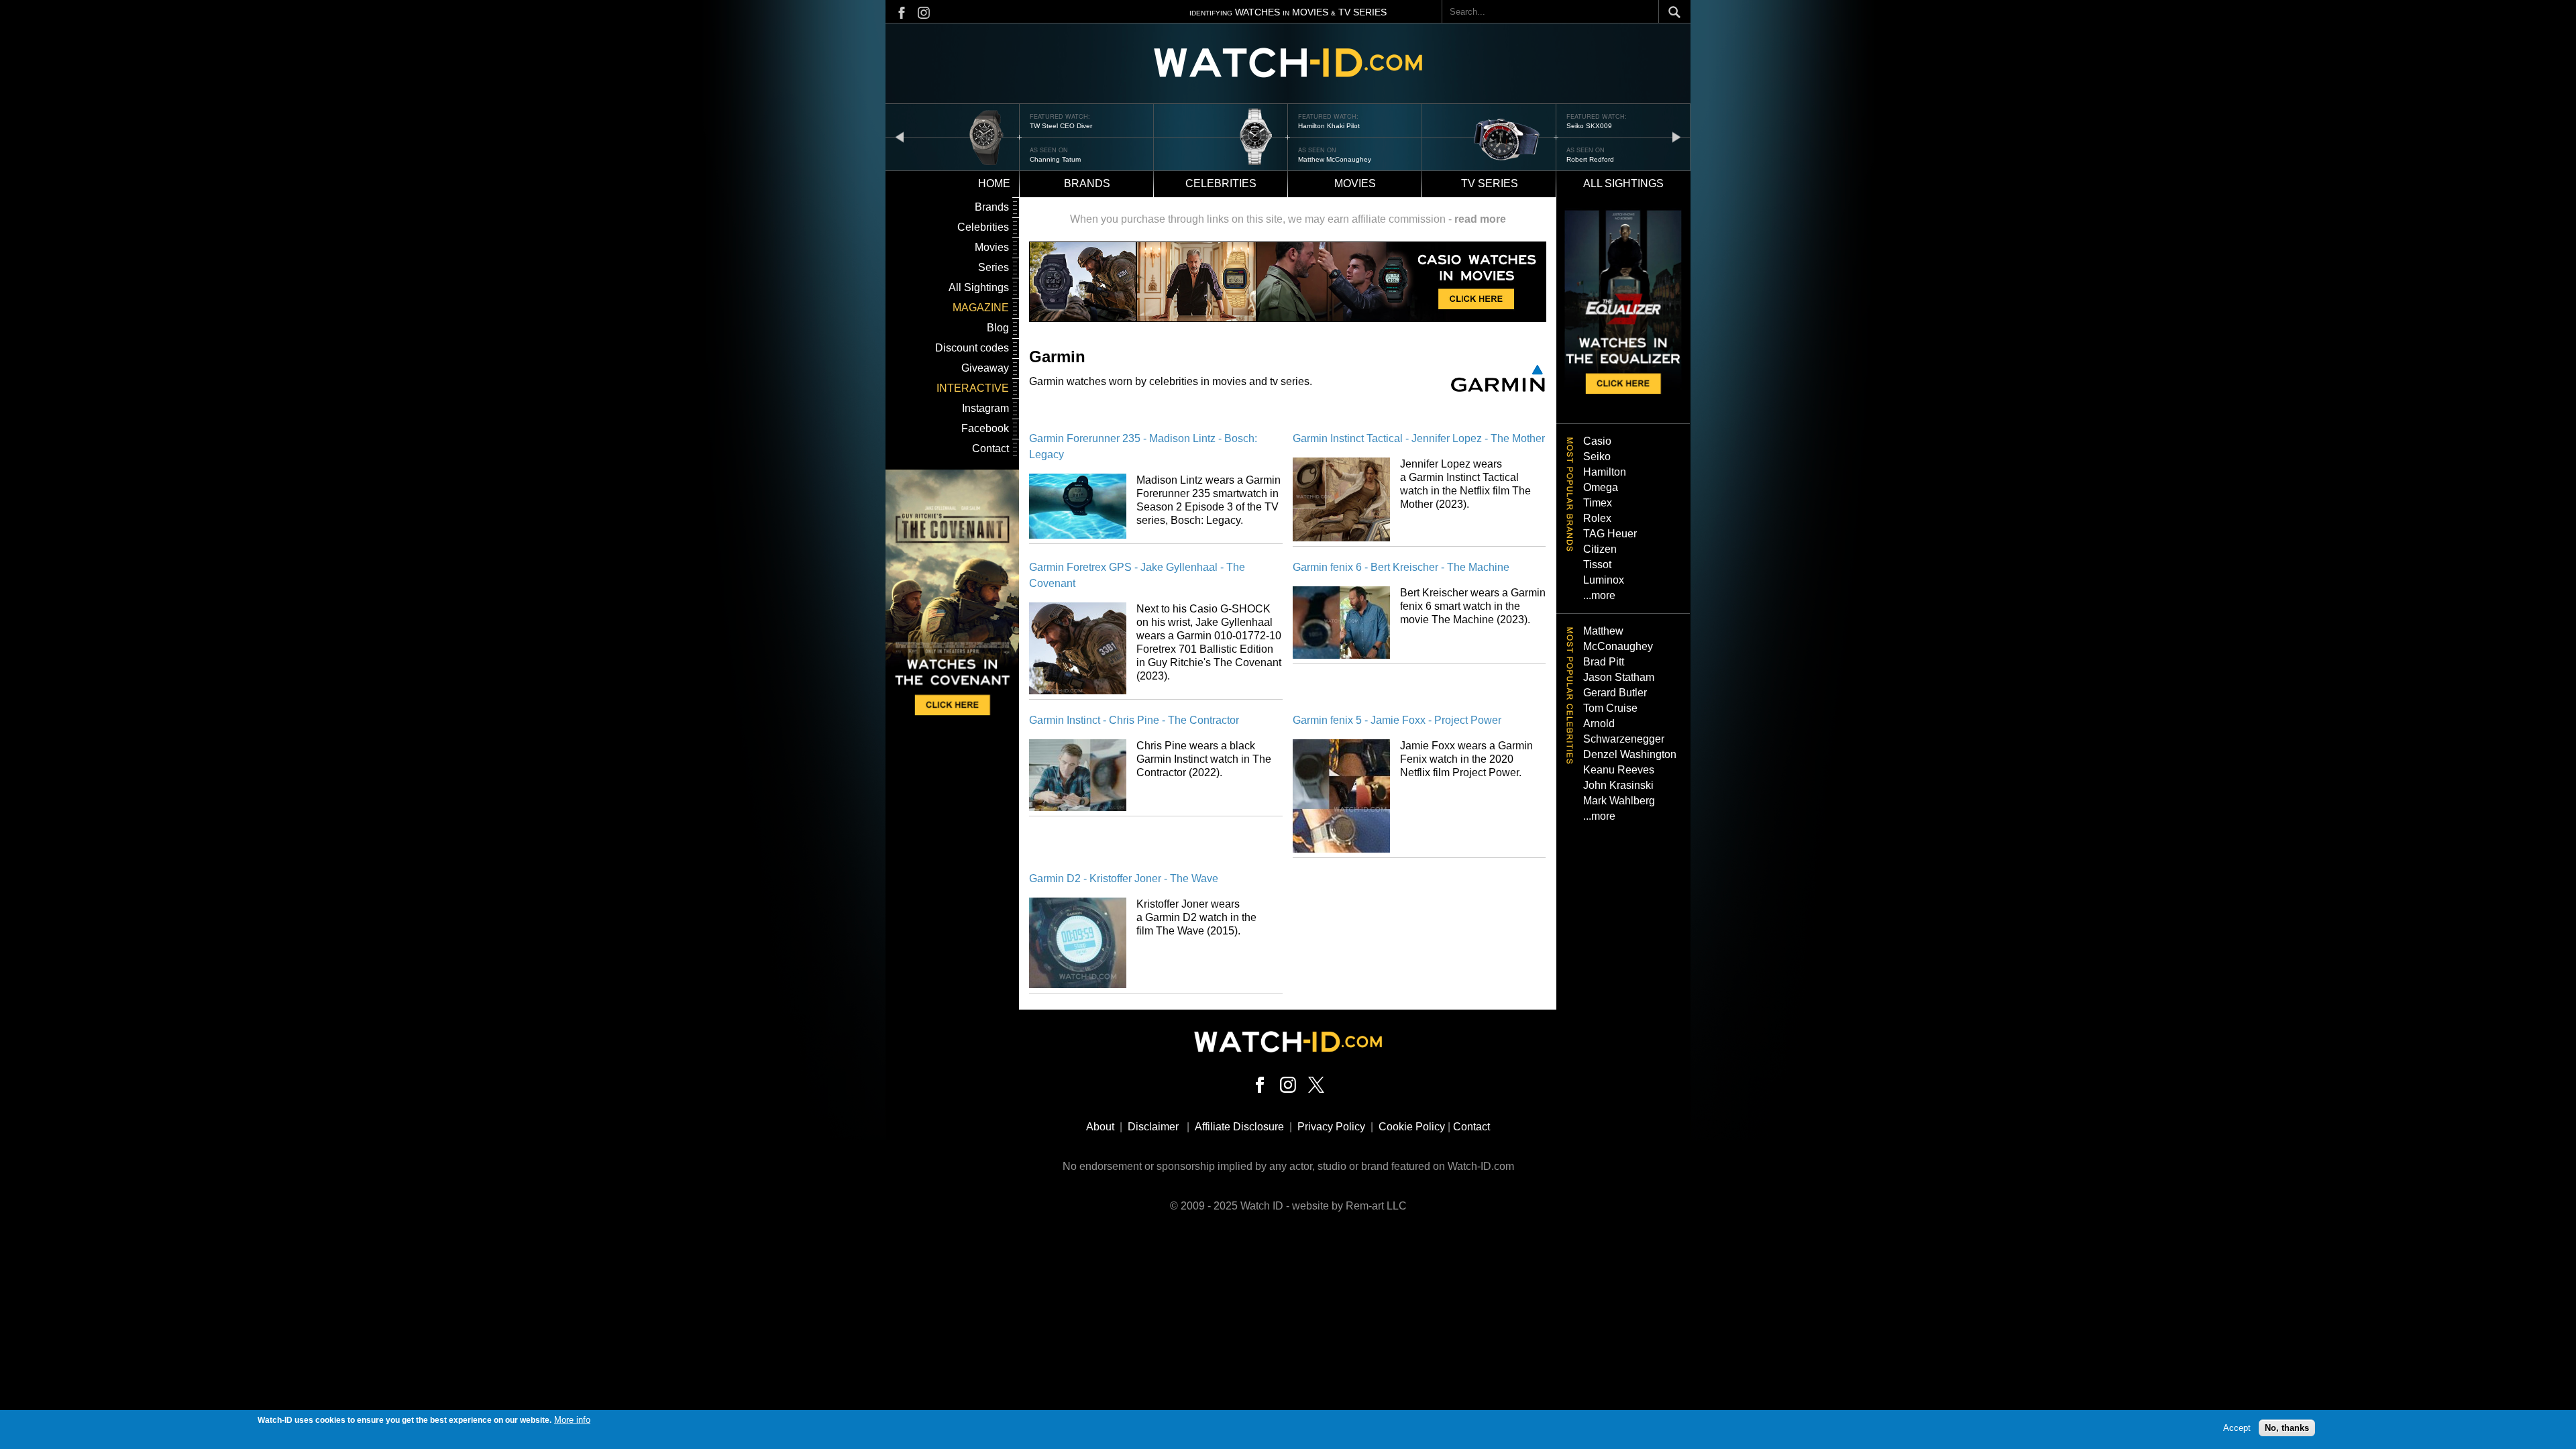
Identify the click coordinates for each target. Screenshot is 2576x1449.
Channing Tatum (1055, 159)
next (1676, 137)
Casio (1597, 441)
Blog (998, 328)
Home (994, 183)
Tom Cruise (1610, 708)
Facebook (985, 428)
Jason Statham (1619, 677)
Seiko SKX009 (1589, 126)
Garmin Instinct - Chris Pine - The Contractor (1134, 720)
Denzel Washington (1630, 754)
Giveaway (985, 368)
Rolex (1597, 518)
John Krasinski (1618, 785)
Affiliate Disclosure (1239, 1127)
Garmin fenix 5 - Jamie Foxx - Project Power (1397, 720)
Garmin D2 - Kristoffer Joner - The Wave (1124, 878)
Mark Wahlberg (1619, 801)
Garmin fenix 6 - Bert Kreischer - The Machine (1401, 567)
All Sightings (979, 287)
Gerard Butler (1615, 693)
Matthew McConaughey (1335, 159)
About (1100, 1127)
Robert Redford (1590, 159)
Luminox (1604, 580)
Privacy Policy (1331, 1127)
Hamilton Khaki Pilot (1329, 126)
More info (572, 1420)
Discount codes (972, 348)
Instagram (985, 408)
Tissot (1597, 565)
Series (994, 267)
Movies (1355, 183)
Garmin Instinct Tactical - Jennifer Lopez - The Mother (1419, 438)
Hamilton (1605, 472)
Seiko (1597, 457)
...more (1599, 595)
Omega (1601, 487)
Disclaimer (1153, 1127)
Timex (1598, 503)
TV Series (1490, 183)
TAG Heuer (1610, 534)
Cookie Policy (1412, 1127)
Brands (1087, 183)
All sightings (1623, 183)
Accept (2237, 1427)
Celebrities (1221, 183)
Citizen (1600, 549)
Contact (990, 448)
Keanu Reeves (1619, 770)
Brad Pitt (1604, 662)
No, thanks (2287, 1427)
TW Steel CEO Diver (1061, 126)
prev (900, 137)
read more (1480, 219)
